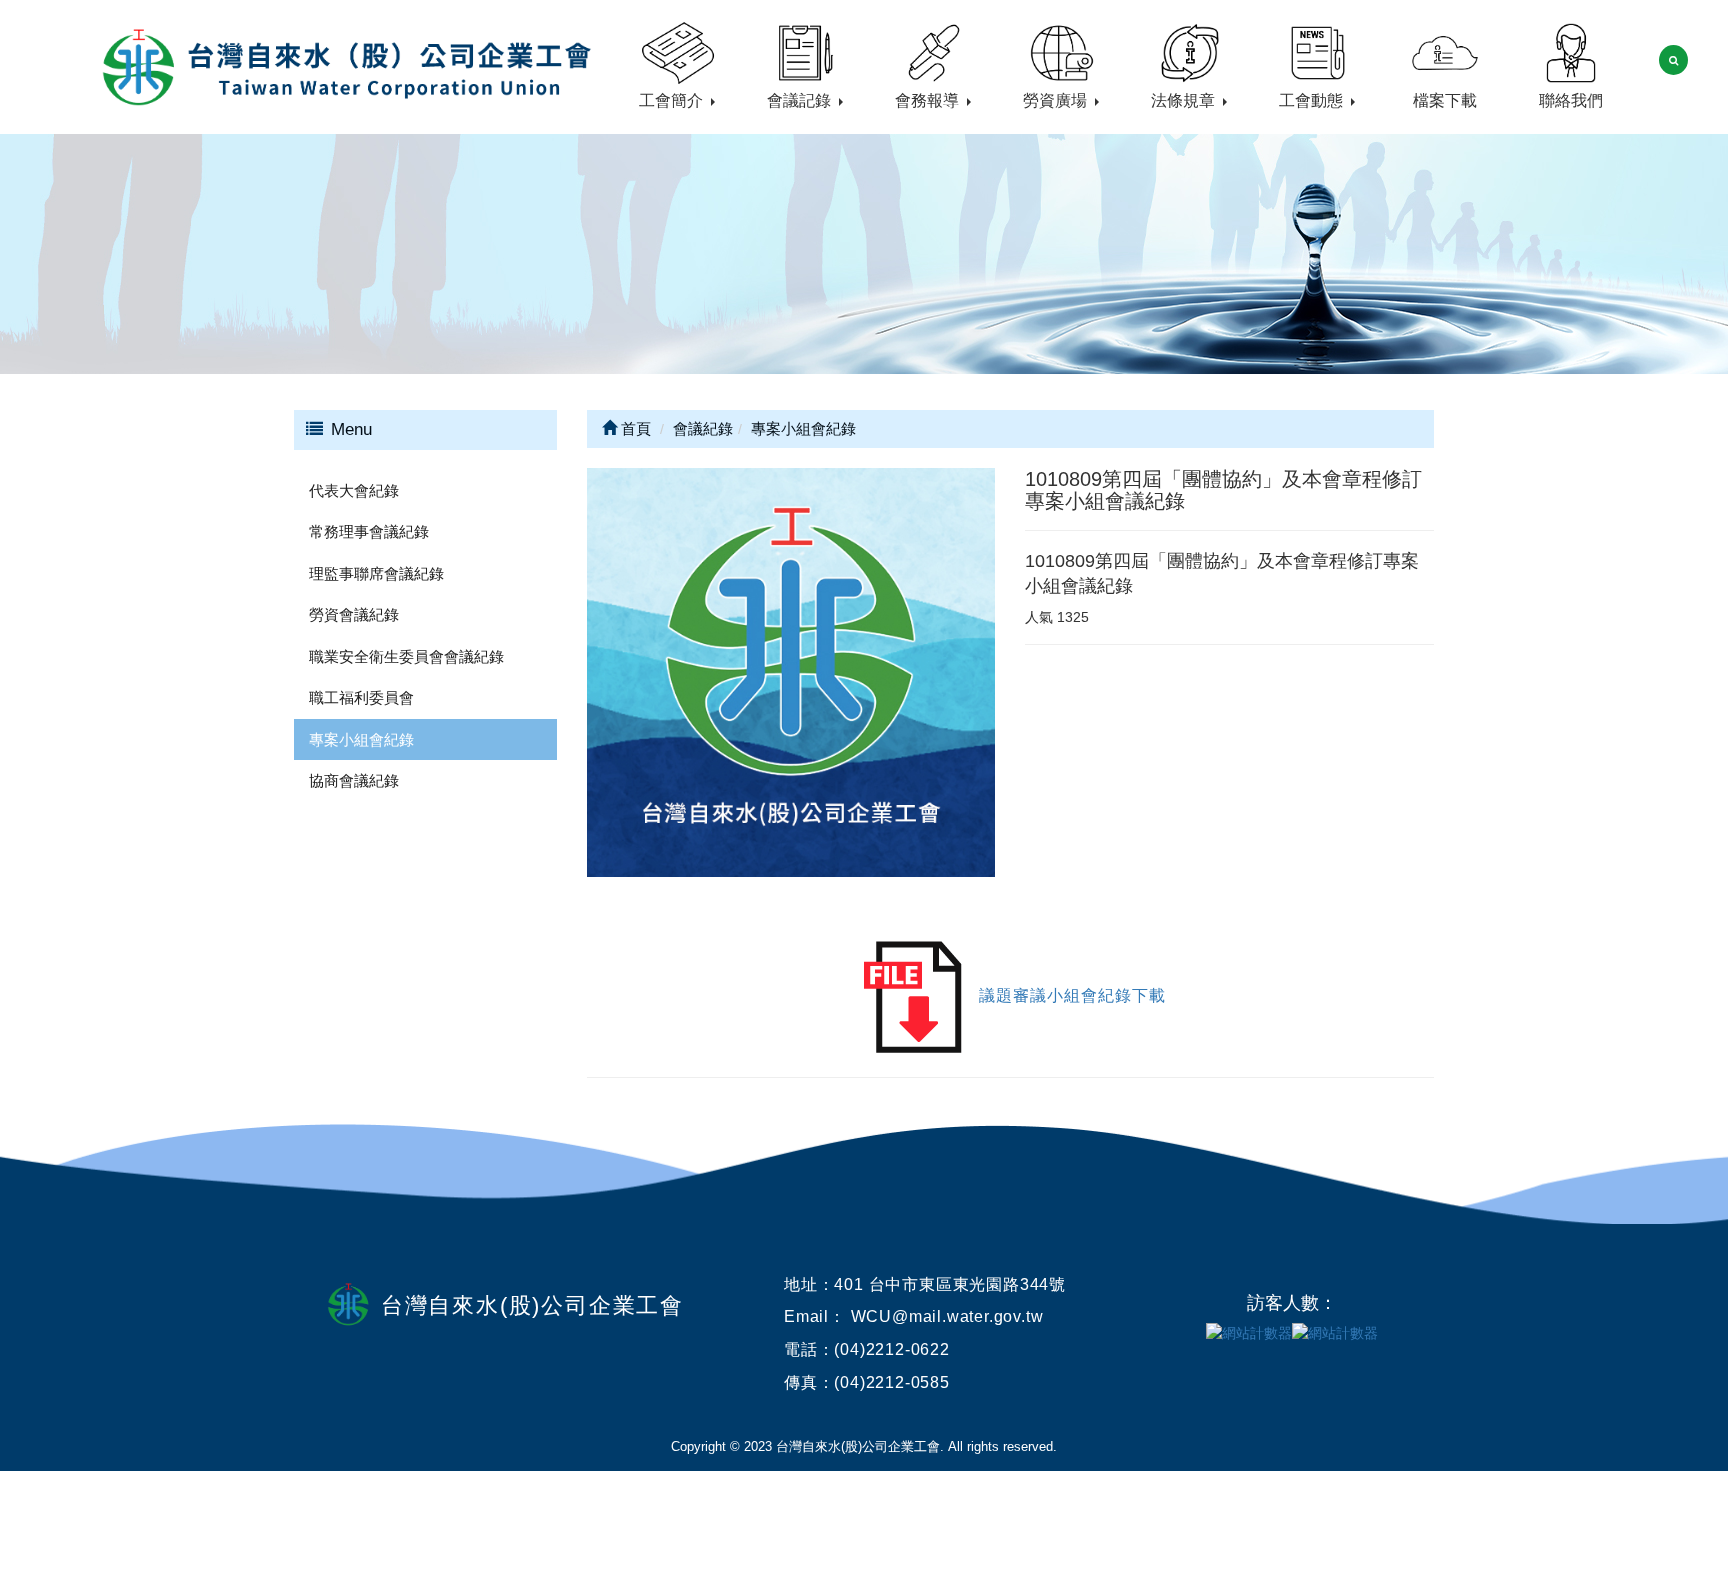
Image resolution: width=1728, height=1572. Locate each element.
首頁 (634, 428)
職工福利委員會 (361, 697)
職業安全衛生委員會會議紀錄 (406, 656)
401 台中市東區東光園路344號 (950, 1284)
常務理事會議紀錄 (369, 531)
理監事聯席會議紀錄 (376, 573)
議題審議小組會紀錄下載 (1072, 995)
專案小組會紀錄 (361, 739)
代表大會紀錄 (354, 490)
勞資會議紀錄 (354, 614)
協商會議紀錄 (354, 780)
